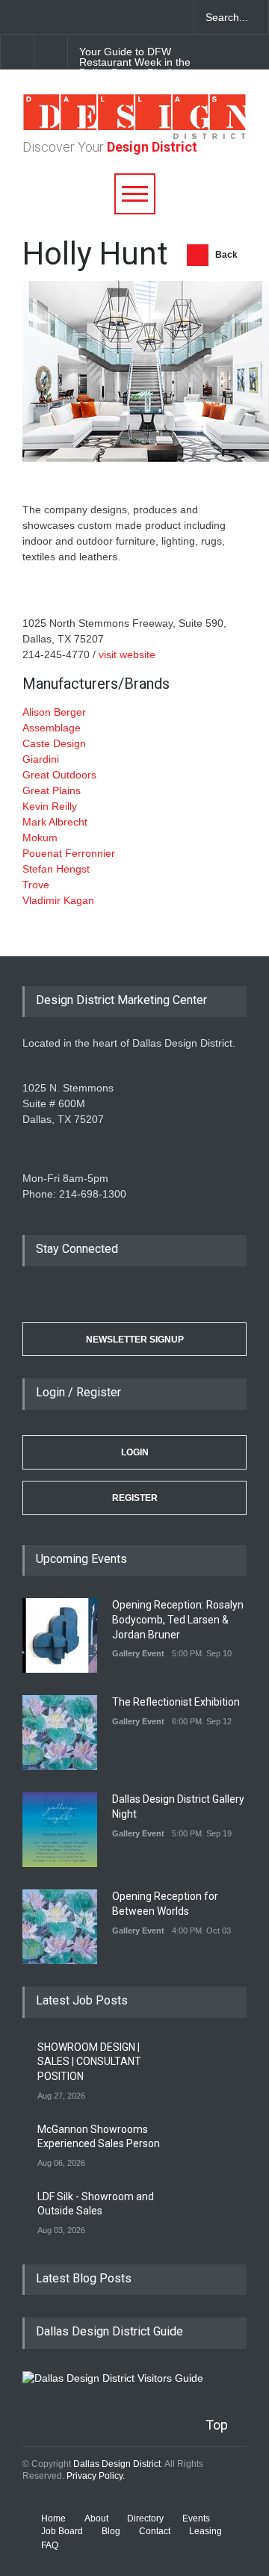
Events (196, 2518)
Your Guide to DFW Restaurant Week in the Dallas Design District (135, 62)
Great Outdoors (59, 775)
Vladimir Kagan (58, 900)
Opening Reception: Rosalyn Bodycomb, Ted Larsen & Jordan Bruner (178, 1619)
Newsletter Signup (135, 1340)
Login (135, 1452)
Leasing (205, 2531)
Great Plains (52, 790)
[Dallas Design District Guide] (113, 2378)
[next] (51, 52)
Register (135, 1498)
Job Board (62, 2531)
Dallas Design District (117, 2464)
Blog (111, 2531)
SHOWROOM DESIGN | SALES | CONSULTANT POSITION (89, 2062)
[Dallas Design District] (134, 135)
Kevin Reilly (50, 806)
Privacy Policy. (96, 2476)
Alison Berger (54, 712)
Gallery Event (138, 1653)
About (96, 2518)
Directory (145, 2518)
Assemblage (52, 728)
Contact (155, 2531)
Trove (36, 885)
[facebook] (41, 17)
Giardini (41, 759)
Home (53, 2518)
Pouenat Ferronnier (69, 853)
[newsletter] (120, 17)
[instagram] (93, 17)
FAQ (50, 2545)
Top (217, 2425)
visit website (127, 654)
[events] (15, 17)
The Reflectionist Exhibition (176, 1702)
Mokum (40, 837)
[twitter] (67, 17)
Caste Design (54, 743)
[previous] (17, 52)
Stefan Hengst (56, 869)
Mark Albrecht (55, 822)
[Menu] (135, 194)
